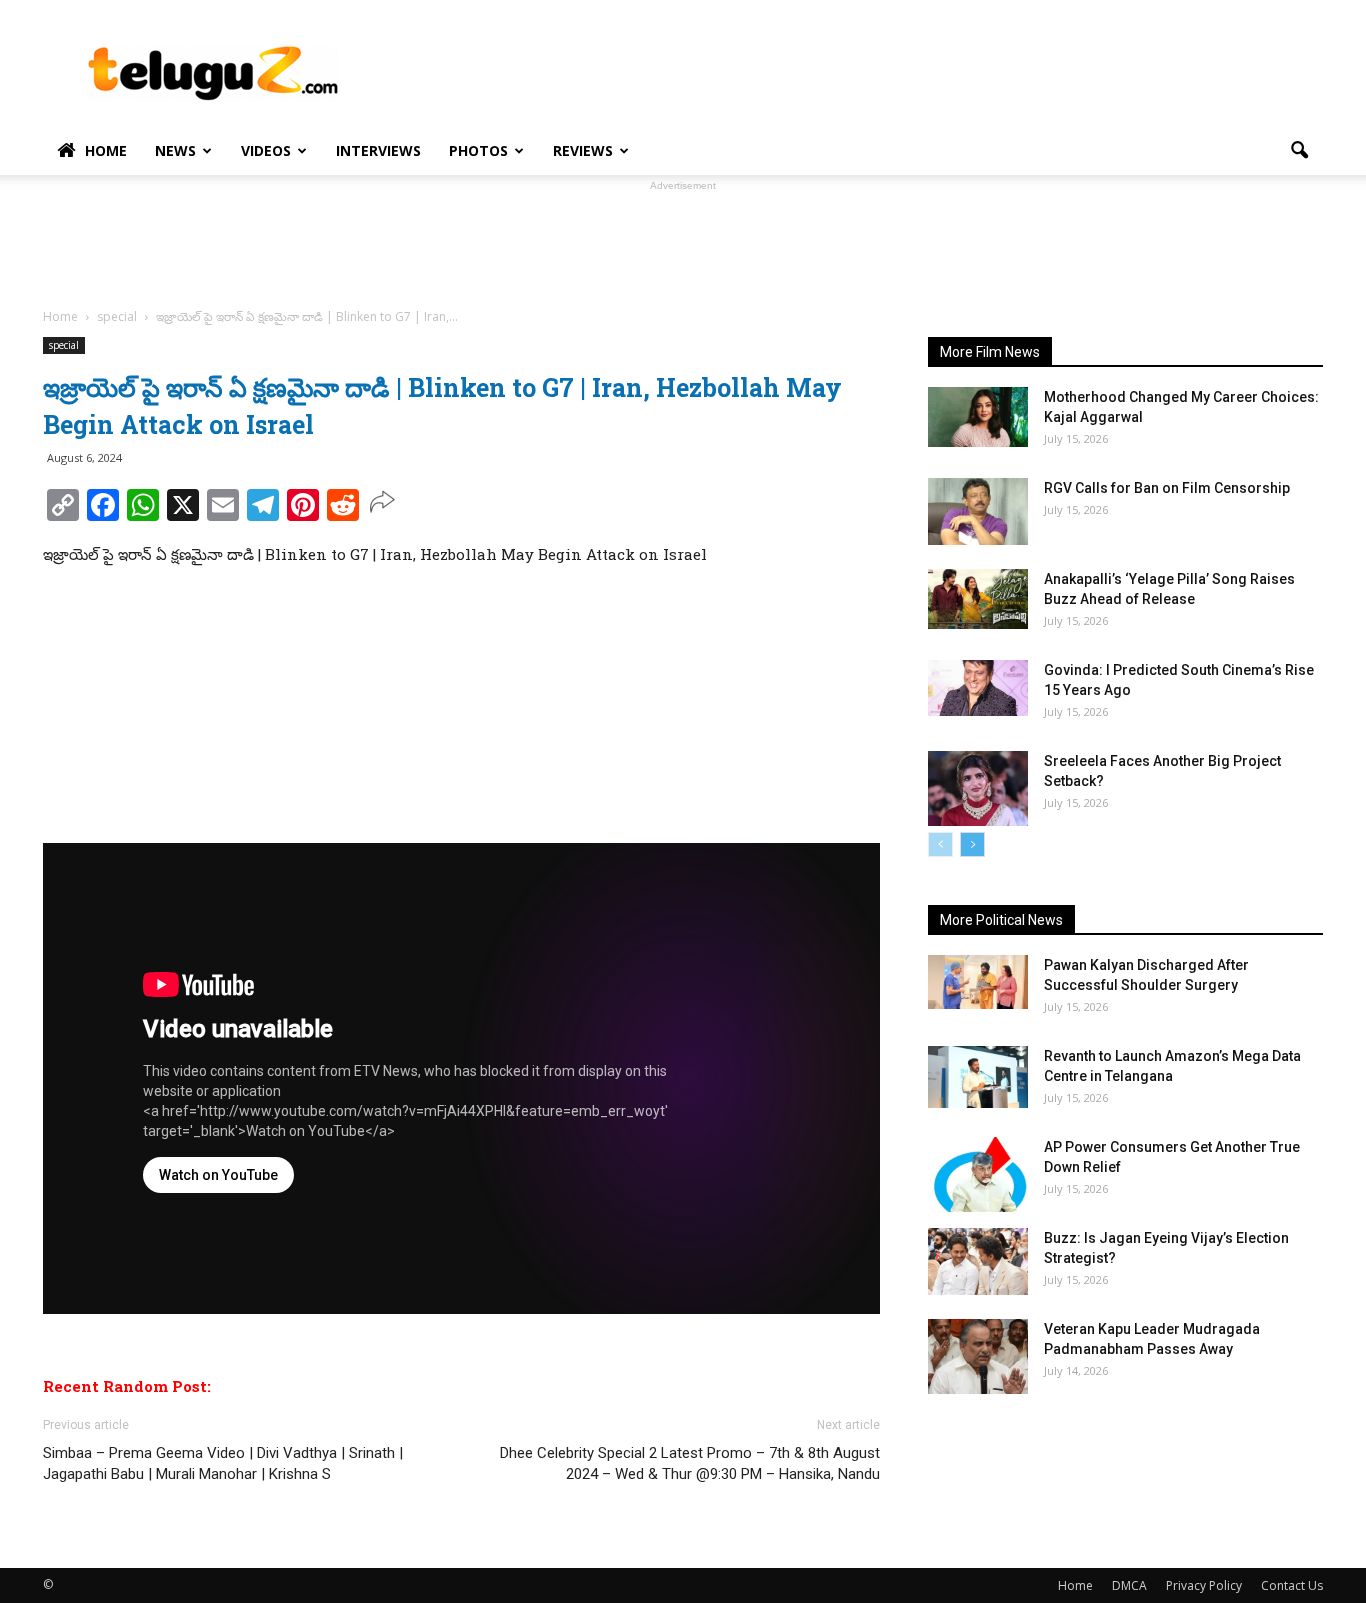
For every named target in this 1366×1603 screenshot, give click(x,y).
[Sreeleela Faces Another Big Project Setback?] (978, 788)
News (175, 150)
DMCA (1129, 1585)
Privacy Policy (1204, 1585)
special (64, 345)
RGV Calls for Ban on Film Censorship (1167, 488)
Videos (266, 150)
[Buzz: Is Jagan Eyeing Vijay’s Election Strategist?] (978, 1261)
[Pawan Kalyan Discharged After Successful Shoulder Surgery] (978, 982)
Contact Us (1292, 1585)
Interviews (378, 150)
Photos (478, 150)
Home (106, 150)
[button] (1299, 151)
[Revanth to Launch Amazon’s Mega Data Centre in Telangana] (978, 1077)
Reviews (583, 150)
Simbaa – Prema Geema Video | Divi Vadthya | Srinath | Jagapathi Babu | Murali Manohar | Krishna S (223, 1463)
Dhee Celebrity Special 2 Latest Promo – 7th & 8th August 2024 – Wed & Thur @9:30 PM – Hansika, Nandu (690, 1463)
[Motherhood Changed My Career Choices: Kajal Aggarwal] (978, 417)
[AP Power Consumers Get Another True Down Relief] (978, 1174)
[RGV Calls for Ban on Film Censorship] (978, 511)
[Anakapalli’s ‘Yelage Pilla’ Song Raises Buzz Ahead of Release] (978, 599)
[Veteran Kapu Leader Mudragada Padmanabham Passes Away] (978, 1356)
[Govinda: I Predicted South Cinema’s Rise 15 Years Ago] (978, 688)
